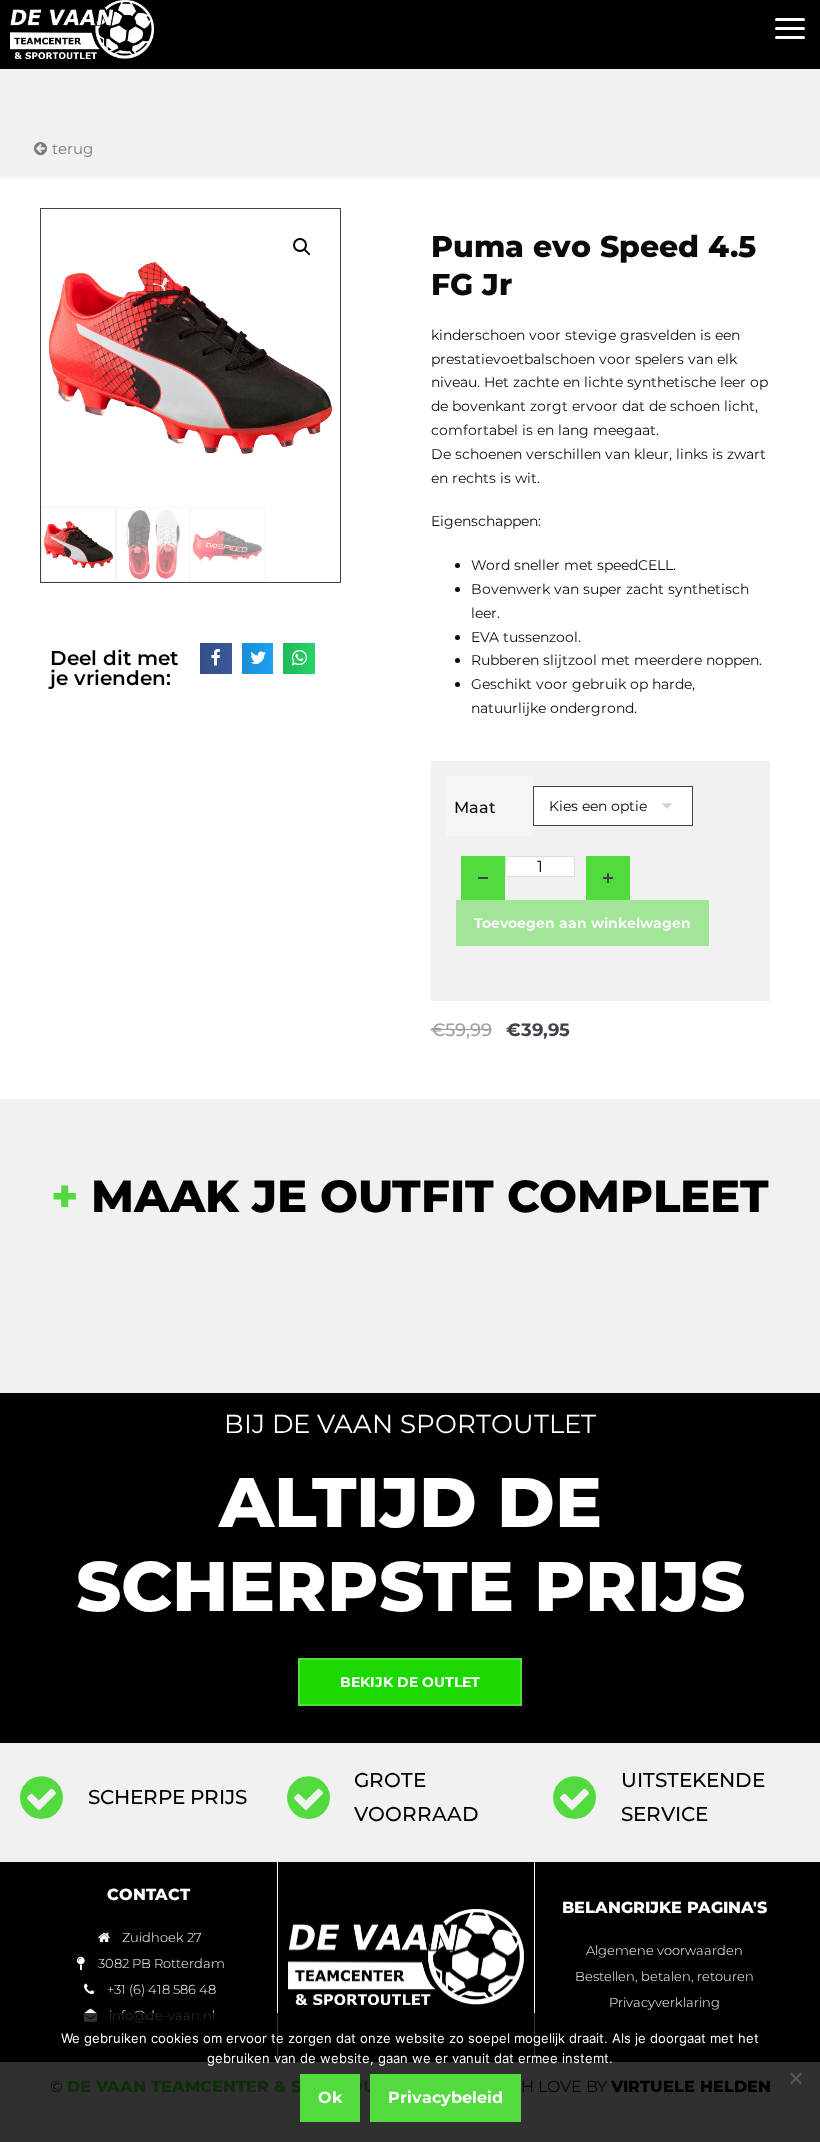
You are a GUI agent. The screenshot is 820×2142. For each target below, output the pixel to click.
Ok (330, 2097)
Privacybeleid (445, 2097)
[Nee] (795, 2078)
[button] (789, 29)
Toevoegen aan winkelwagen (582, 923)
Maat (475, 807)
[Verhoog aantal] (608, 878)
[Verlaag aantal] (483, 878)
